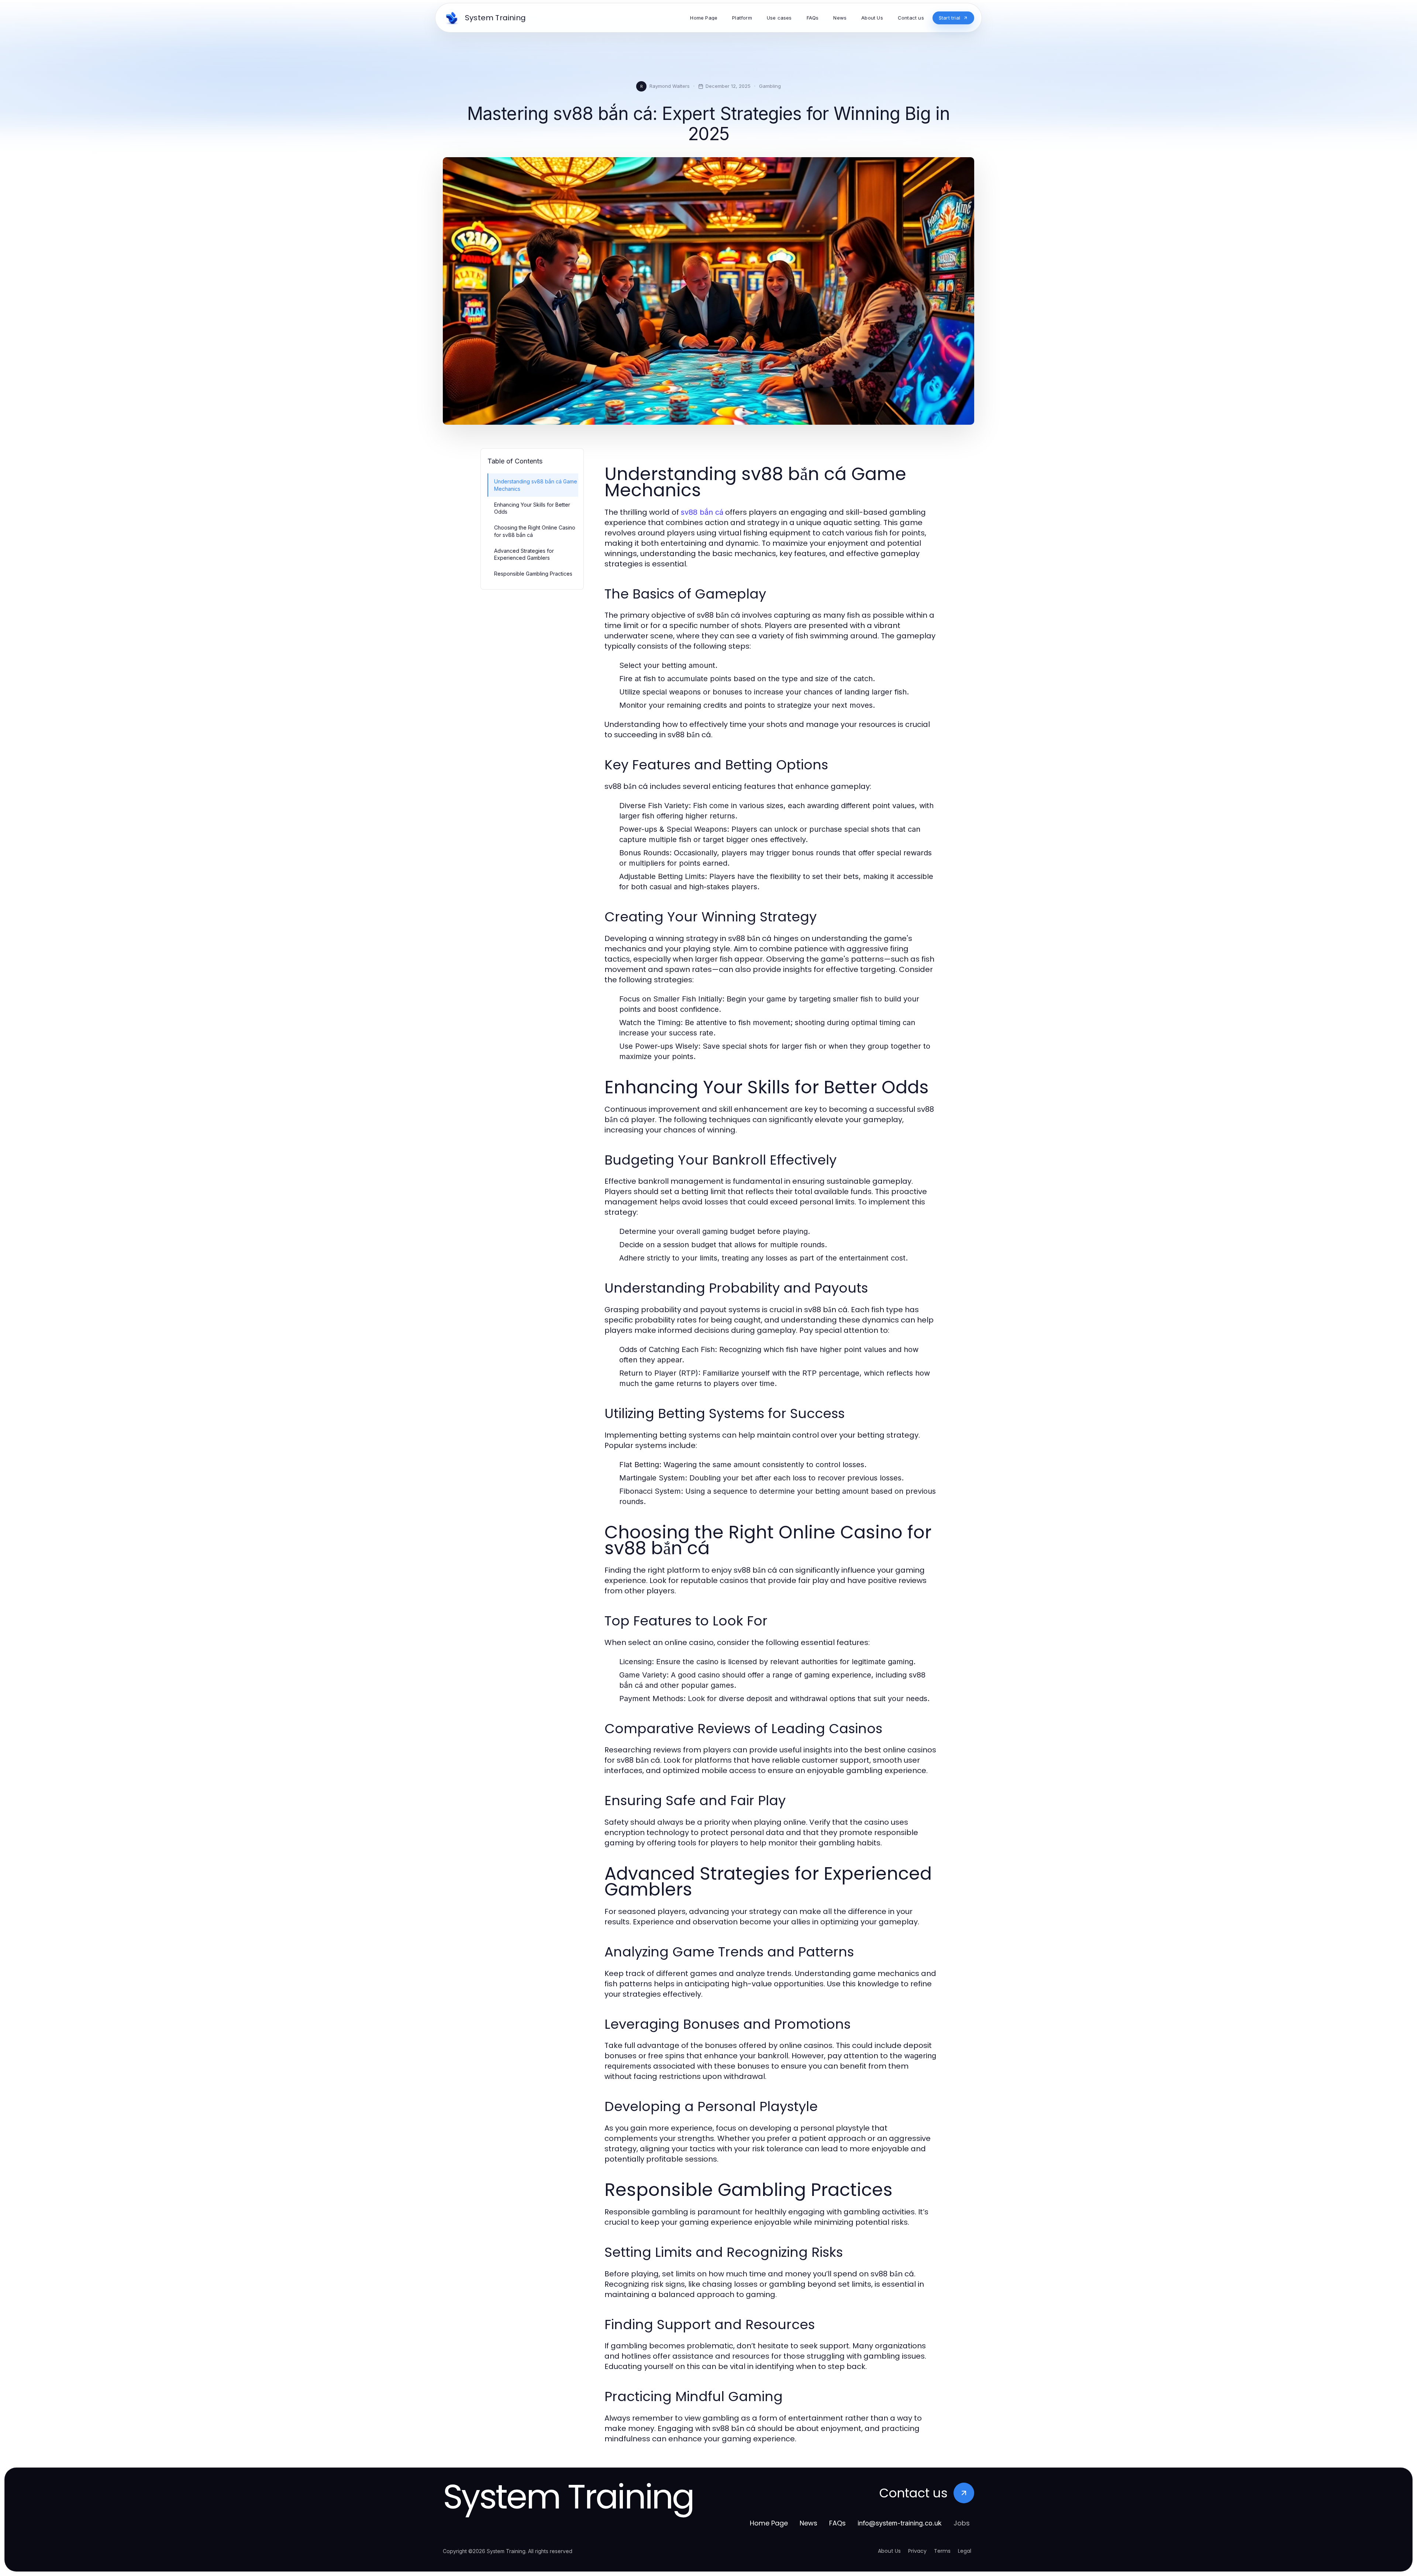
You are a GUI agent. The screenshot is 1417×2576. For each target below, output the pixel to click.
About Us (889, 2551)
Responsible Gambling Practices (533, 574)
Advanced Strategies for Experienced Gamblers (524, 554)
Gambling (770, 86)
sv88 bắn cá (702, 512)
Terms (942, 2551)
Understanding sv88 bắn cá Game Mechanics (536, 485)
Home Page (769, 2523)
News (809, 2523)
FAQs (837, 2523)
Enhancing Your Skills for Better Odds (532, 508)
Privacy (917, 2551)
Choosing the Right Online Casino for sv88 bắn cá (535, 531)
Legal (965, 2551)
